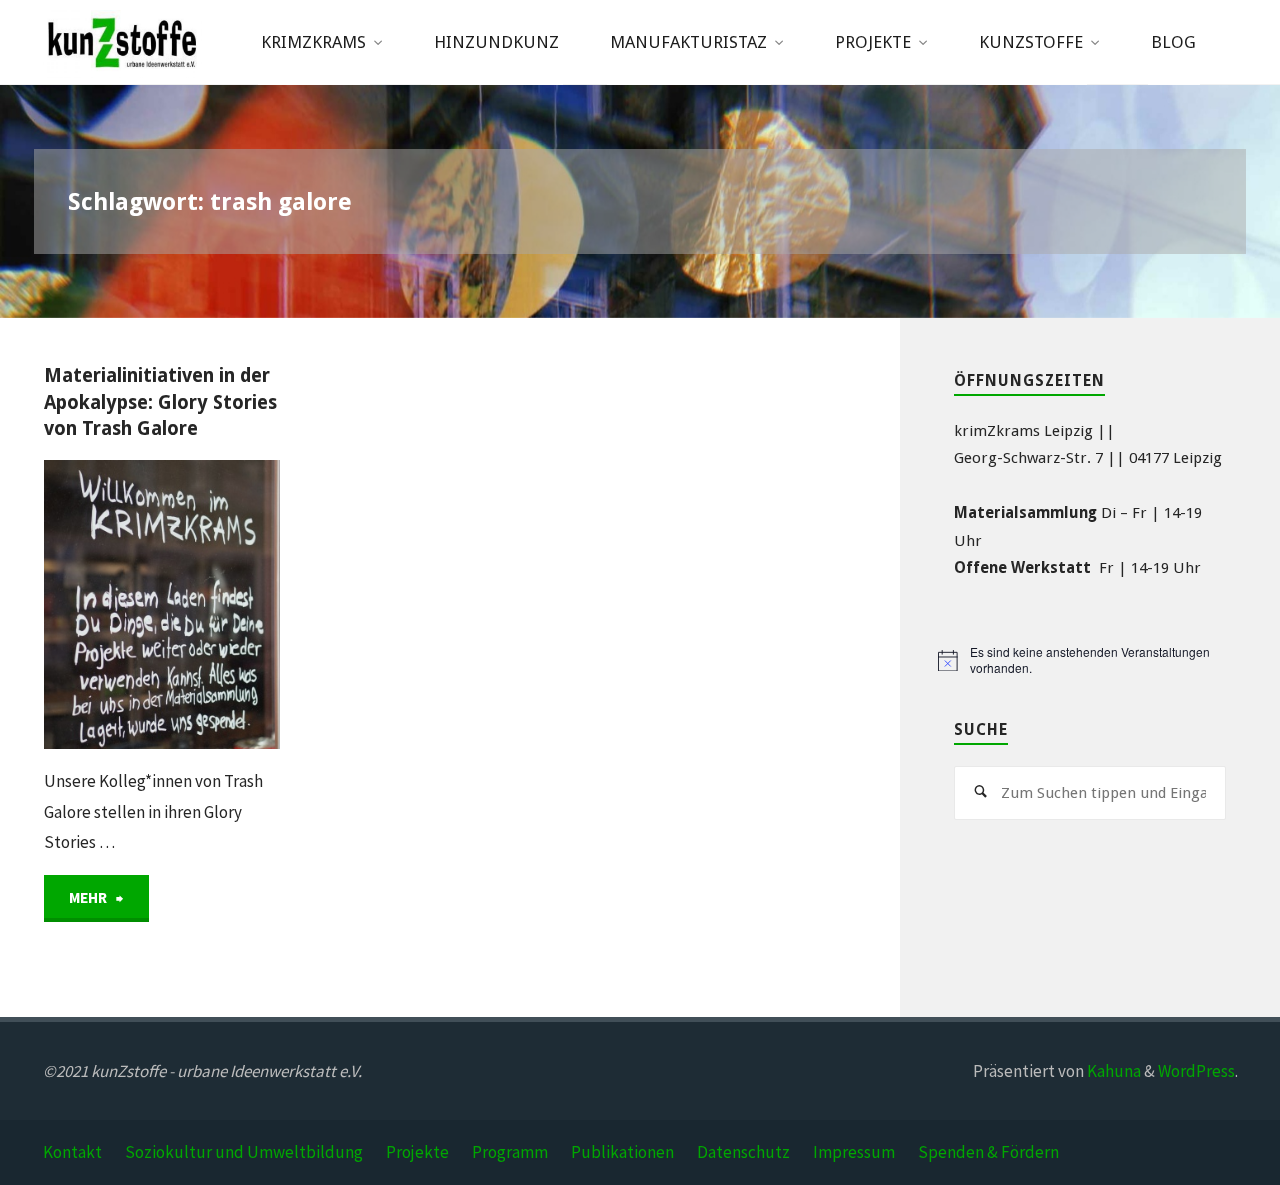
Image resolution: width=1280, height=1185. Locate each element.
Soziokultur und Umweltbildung (244, 1152)
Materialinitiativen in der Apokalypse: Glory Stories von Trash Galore (160, 402)
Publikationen (622, 1152)
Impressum (854, 1152)
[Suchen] (981, 793)
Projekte (417, 1152)
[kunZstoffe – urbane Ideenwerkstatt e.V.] (122, 42)
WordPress (1196, 1071)
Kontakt (72, 1152)
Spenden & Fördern (988, 1152)
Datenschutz (743, 1152)
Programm (510, 1152)
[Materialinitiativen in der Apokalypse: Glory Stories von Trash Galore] (221, 604)
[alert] (1089, 660)
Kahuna (1112, 1071)
